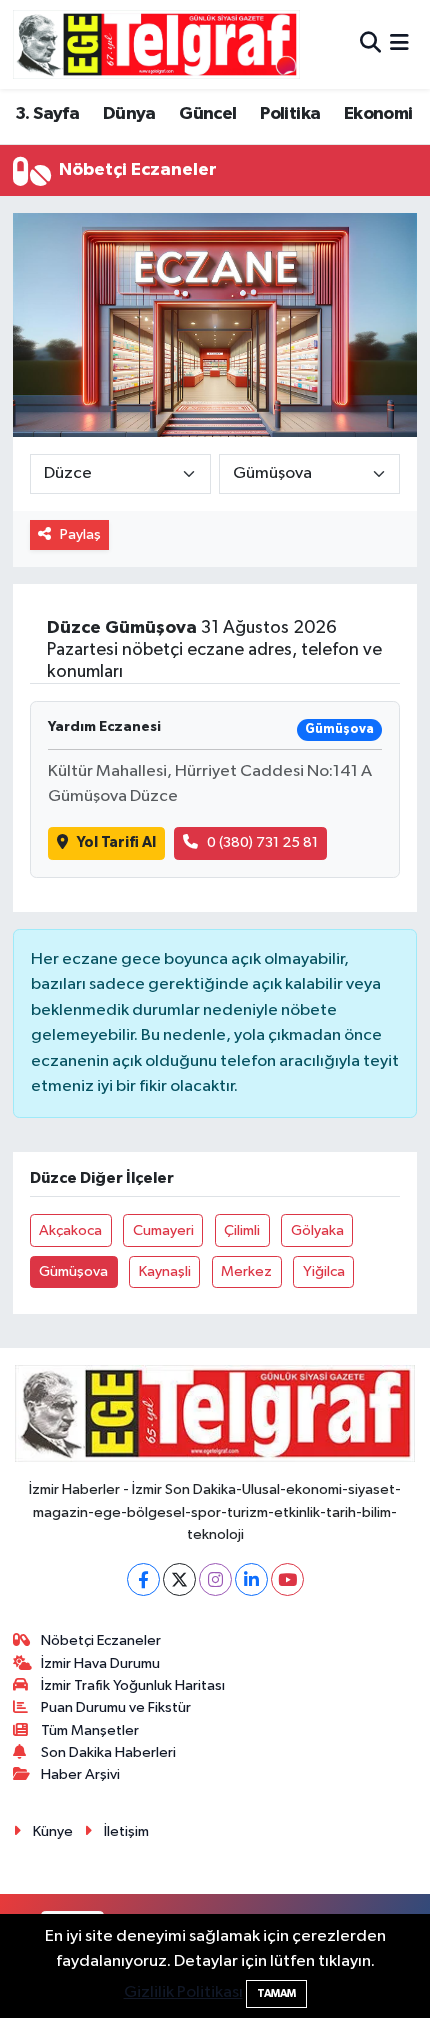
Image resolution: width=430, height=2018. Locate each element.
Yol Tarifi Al (116, 842)
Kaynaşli (165, 1271)
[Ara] (370, 44)
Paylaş (80, 534)
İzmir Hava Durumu (100, 1663)
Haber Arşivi (80, 1774)
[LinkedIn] (251, 1579)
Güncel (207, 114)
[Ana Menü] (399, 44)
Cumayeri (163, 1230)
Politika (290, 114)
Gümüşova (73, 1271)
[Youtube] (287, 1579)
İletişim (126, 1831)
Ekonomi (378, 114)
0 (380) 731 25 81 (262, 842)
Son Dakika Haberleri (108, 1752)
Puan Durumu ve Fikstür (116, 1707)
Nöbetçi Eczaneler (101, 1640)
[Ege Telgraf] (156, 44)
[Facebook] (143, 1579)
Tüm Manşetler (90, 1730)
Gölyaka (317, 1230)
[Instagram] (215, 1579)
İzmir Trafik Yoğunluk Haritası (133, 1685)
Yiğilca (324, 1271)
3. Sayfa (47, 114)
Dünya (129, 114)
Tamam (276, 1993)
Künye (53, 1831)
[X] (179, 1579)
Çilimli (242, 1230)
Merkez (246, 1271)
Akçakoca (70, 1230)
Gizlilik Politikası (183, 1992)
